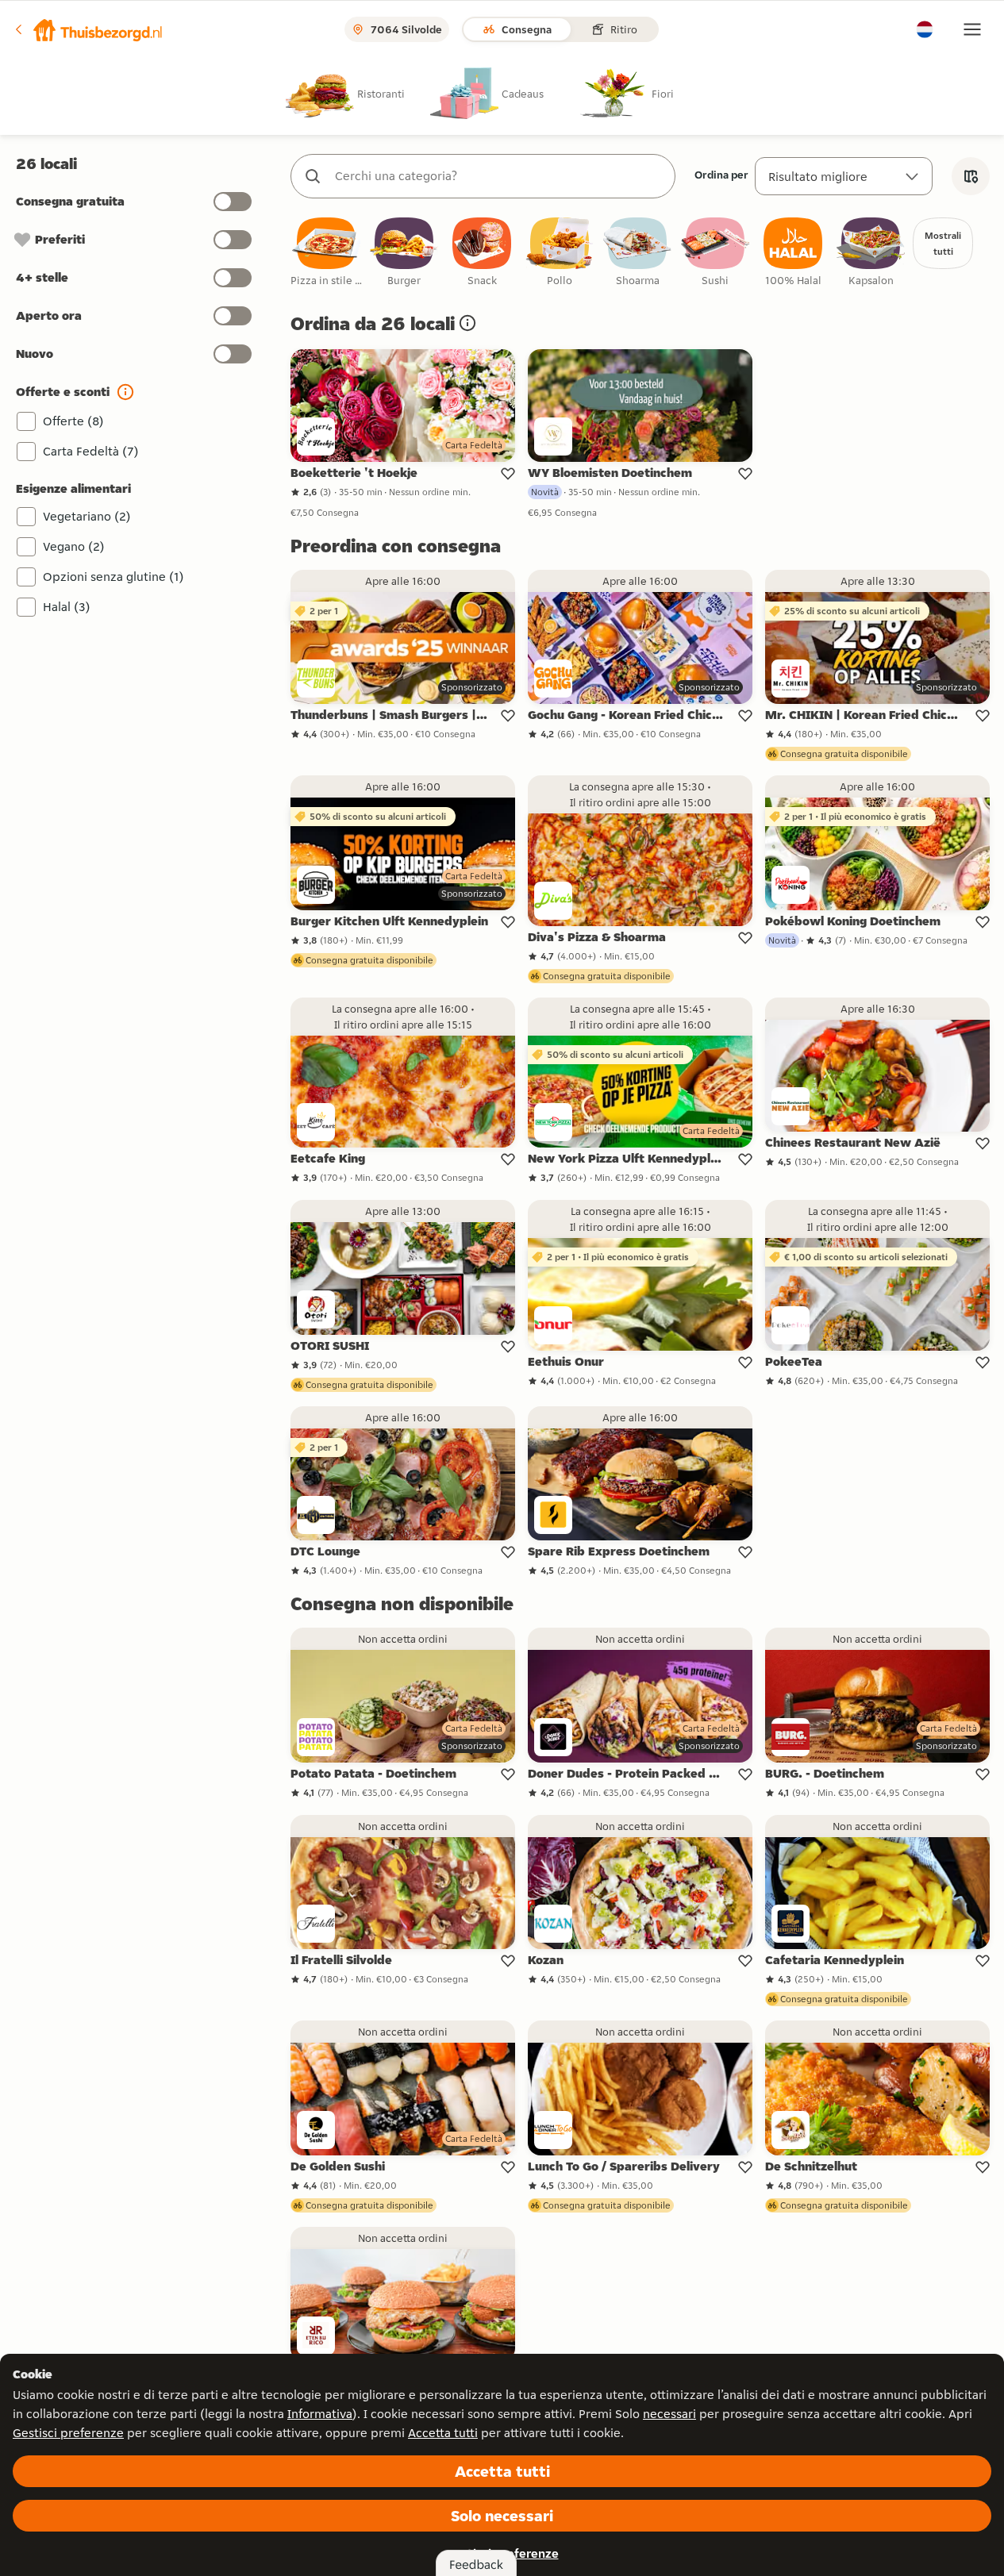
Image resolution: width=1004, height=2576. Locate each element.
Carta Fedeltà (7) (91, 451)
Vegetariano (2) (87, 516)
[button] (88, 29)
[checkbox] (326, 253)
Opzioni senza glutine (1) (113, 577)
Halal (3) (67, 607)
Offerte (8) (73, 421)
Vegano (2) (74, 546)
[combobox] (499, 176)
